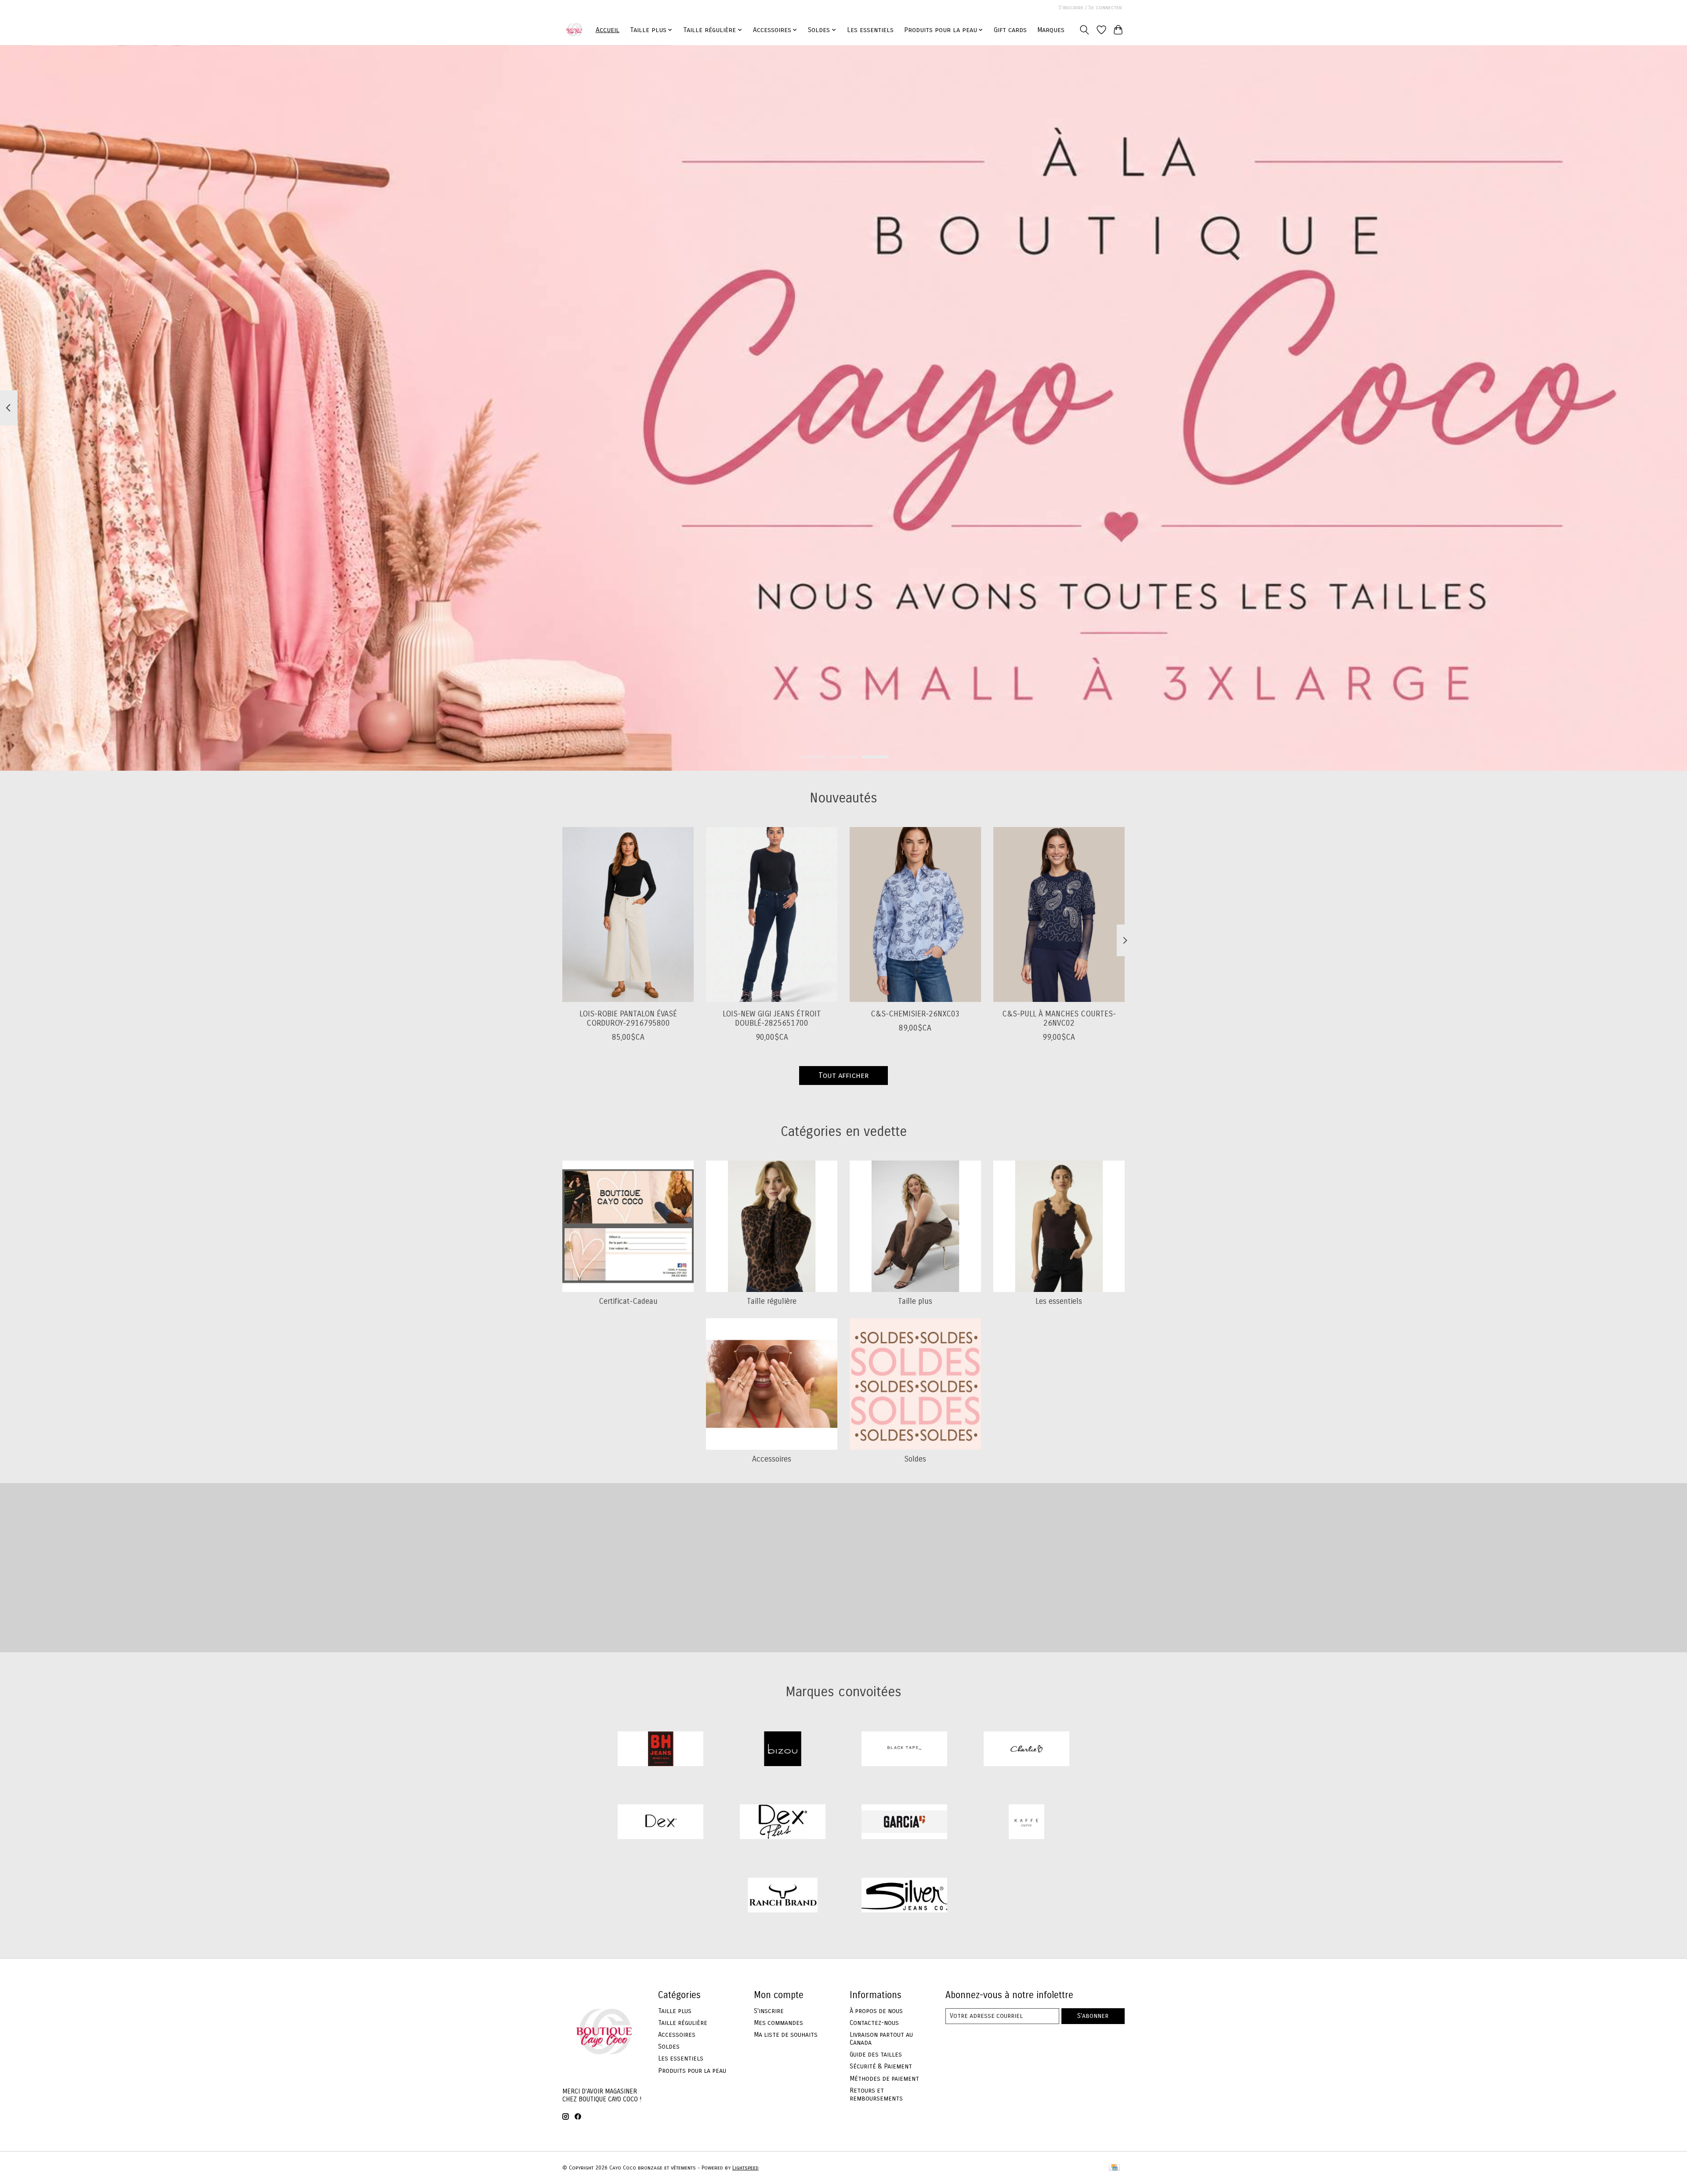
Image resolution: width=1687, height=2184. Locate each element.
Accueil (608, 30)
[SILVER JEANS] (905, 1896)
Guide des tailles (876, 2054)
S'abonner (1093, 2016)
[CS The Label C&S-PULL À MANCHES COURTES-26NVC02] (1059, 914)
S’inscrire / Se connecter (1090, 7)
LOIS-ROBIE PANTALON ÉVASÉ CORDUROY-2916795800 (628, 1018)
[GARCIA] (905, 1823)
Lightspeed (746, 2168)
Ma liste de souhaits (786, 2035)
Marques (1051, 30)
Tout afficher (843, 1076)
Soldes (915, 1459)
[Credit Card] (1114, 2168)
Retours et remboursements (876, 2094)
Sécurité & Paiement (881, 2066)
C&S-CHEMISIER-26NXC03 (915, 1014)
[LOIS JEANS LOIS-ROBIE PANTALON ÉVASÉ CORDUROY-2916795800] (628, 914)
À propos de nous (876, 2011)
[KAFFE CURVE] (1026, 1823)
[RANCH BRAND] (782, 1896)
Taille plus (915, 1301)
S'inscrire (769, 2011)
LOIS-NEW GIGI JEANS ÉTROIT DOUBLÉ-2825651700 (772, 1018)
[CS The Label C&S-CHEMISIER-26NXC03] (915, 914)
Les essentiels (870, 30)
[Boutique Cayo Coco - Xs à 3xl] (574, 30)
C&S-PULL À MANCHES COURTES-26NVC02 (1059, 1018)
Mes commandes (778, 2023)
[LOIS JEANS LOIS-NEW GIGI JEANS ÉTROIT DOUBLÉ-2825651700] (772, 914)
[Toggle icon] (1084, 30)
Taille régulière (772, 1301)
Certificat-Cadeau (628, 1301)
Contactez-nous (874, 2023)
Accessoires (772, 1459)
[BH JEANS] (661, 1750)
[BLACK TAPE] (905, 1750)
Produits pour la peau (692, 2071)
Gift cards (1010, 30)
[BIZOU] (782, 1750)
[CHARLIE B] (1026, 1750)
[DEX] (661, 1823)
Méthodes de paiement (884, 2079)
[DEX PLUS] (782, 1823)
